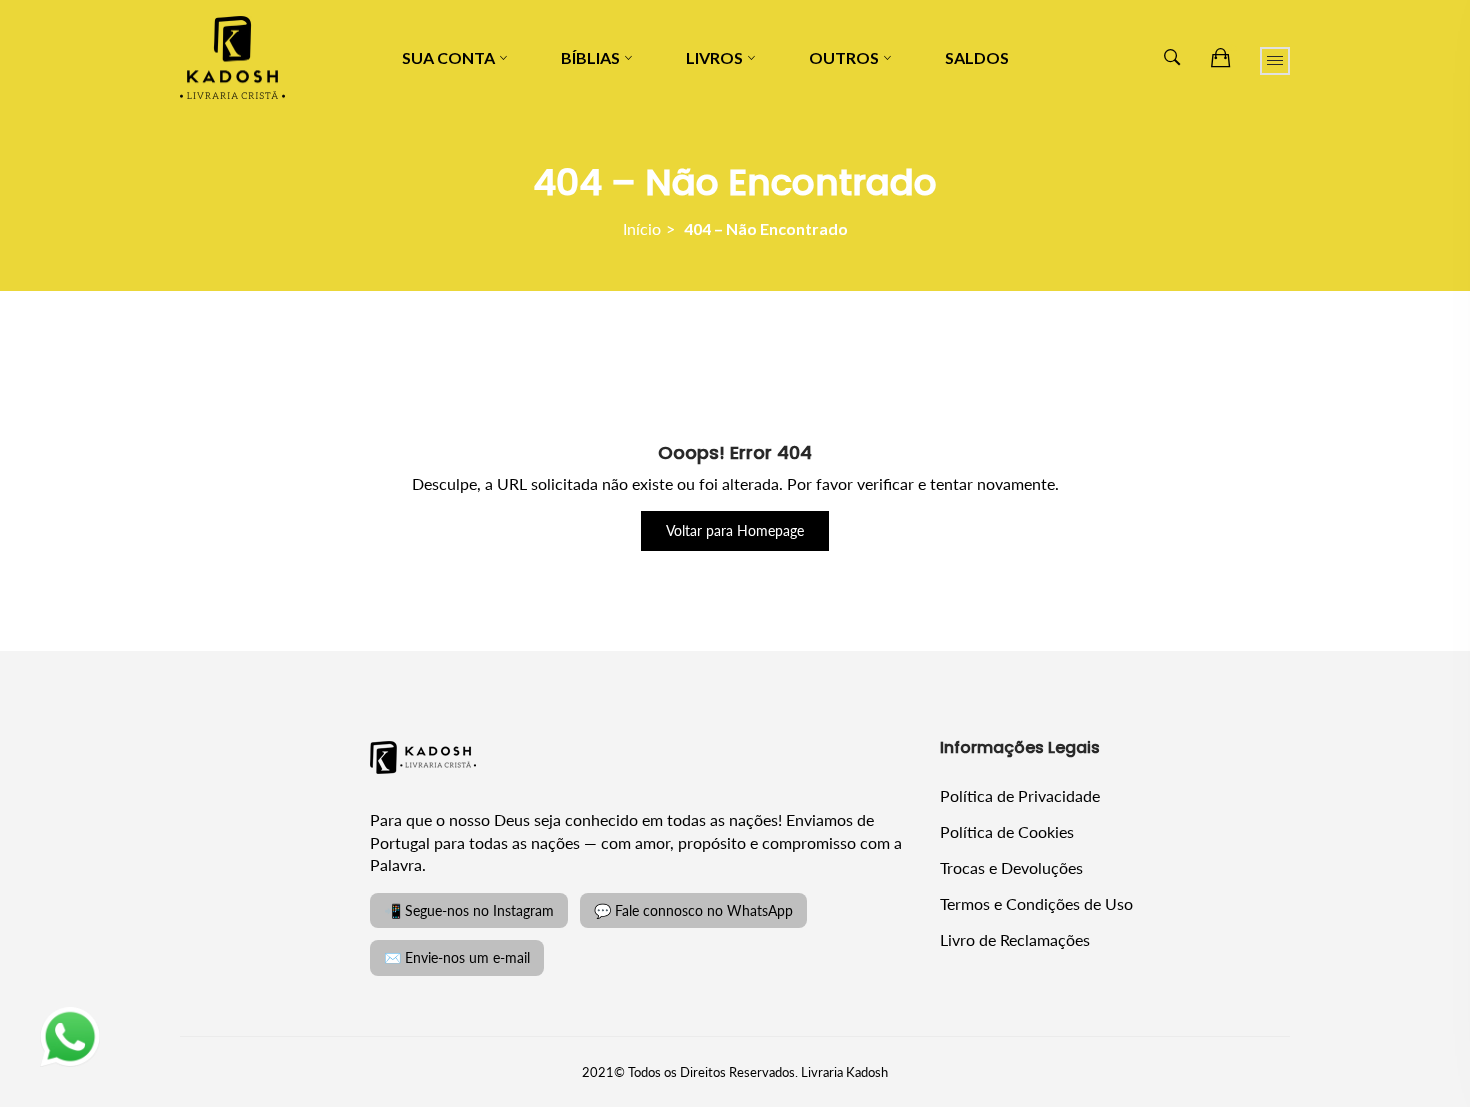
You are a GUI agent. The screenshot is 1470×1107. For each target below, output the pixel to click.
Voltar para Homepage (735, 530)
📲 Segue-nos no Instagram (469, 910)
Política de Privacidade (1020, 795)
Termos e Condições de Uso (1036, 903)
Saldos (977, 57)
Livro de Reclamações (1015, 939)
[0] (1220, 58)
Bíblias (590, 57)
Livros (714, 57)
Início (642, 228)
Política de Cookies (1007, 831)
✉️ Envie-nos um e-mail (457, 957)
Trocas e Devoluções (1011, 867)
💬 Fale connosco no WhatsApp (693, 910)
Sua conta (448, 57)
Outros (844, 57)
